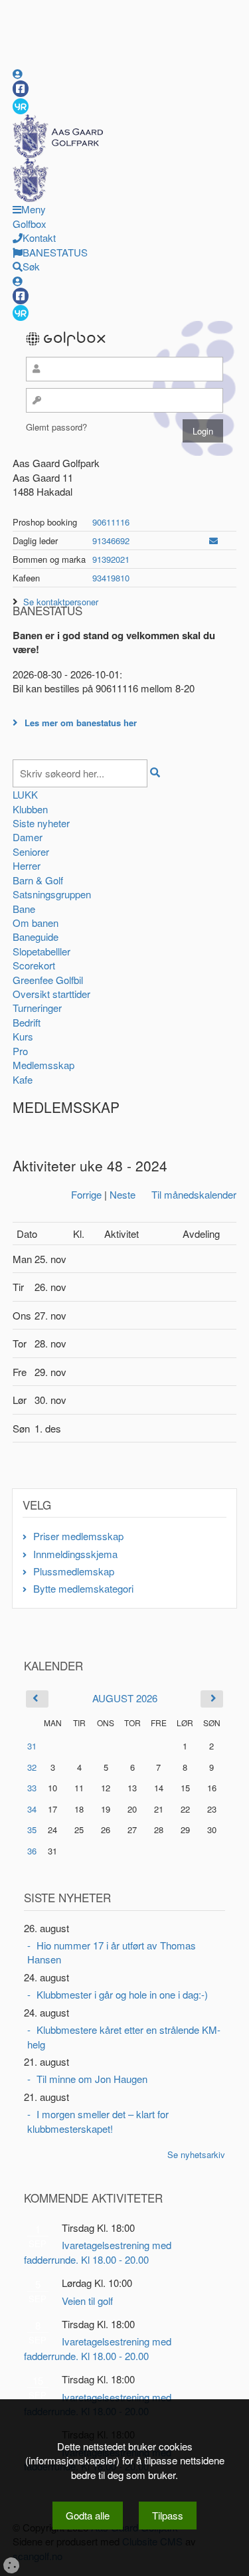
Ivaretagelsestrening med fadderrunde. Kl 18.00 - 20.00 (98, 2252)
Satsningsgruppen (52, 894)
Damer (28, 837)
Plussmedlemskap (74, 1571)
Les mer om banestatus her (81, 723)
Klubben (30, 809)
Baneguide (36, 937)
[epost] (213, 541)
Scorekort (34, 965)
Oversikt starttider (51, 994)
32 (32, 1767)
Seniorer (31, 851)
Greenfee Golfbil (48, 980)
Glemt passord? (56, 427)
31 (32, 1746)
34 (32, 1809)
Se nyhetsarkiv (196, 2154)
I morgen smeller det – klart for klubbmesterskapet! (98, 2121)
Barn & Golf (38, 880)
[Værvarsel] (21, 106)
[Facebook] (21, 89)
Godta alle (88, 2515)
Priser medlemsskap (78, 1536)
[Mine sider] (18, 73)
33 (32, 1788)
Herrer (27, 865)
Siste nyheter (41, 823)
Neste (123, 1194)
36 (32, 1851)
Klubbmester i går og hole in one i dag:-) (122, 1994)
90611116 (111, 522)
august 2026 (125, 1698)
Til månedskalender (194, 1194)
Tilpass (168, 2515)
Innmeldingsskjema (75, 1554)
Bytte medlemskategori (83, 1588)
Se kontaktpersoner (61, 602)
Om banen (36, 923)
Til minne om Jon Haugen (92, 2079)
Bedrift (27, 1022)
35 (32, 1830)
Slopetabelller (41, 951)
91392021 (111, 559)
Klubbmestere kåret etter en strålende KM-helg (124, 2036)
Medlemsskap (43, 1065)
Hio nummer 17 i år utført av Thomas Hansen (112, 1952)
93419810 (111, 578)
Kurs (23, 1036)
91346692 (111, 541)
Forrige (86, 1194)
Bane (24, 909)
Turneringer (37, 1008)
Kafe (23, 1079)
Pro (20, 1051)
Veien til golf (87, 2301)
